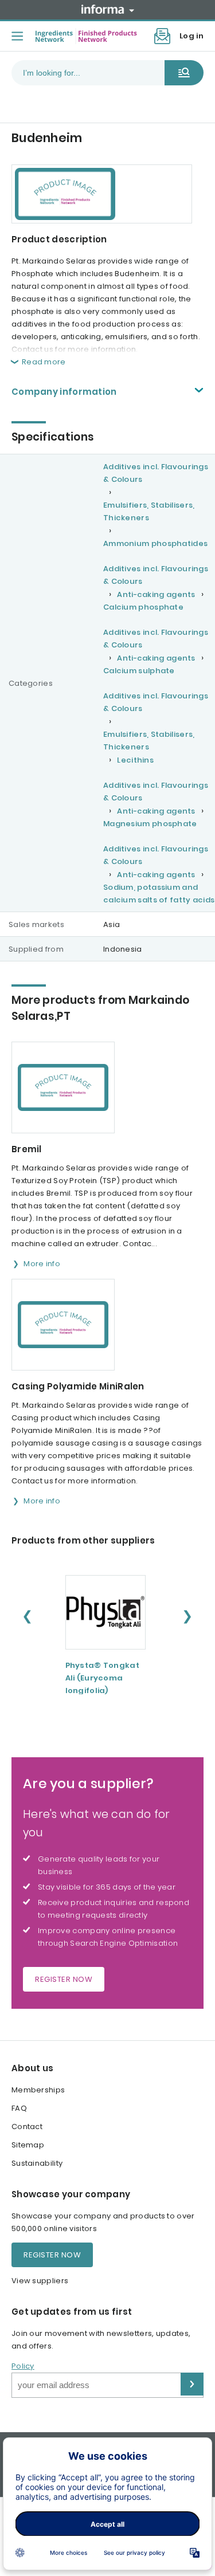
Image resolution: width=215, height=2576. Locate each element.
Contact (27, 2127)
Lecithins (135, 760)
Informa (108, 9)
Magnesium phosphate (150, 824)
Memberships (38, 2090)
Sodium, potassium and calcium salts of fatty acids (159, 894)
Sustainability (37, 2163)
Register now (64, 1979)
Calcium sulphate (139, 671)
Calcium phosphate (143, 607)
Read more (44, 362)
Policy (23, 2366)
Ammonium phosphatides (155, 543)
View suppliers (40, 2281)
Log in (191, 36)
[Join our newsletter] (162, 36)
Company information (64, 392)
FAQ (19, 2108)
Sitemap (28, 2145)
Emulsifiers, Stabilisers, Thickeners (149, 511)
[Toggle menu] (17, 36)
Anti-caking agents (156, 594)
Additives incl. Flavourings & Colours (156, 473)
